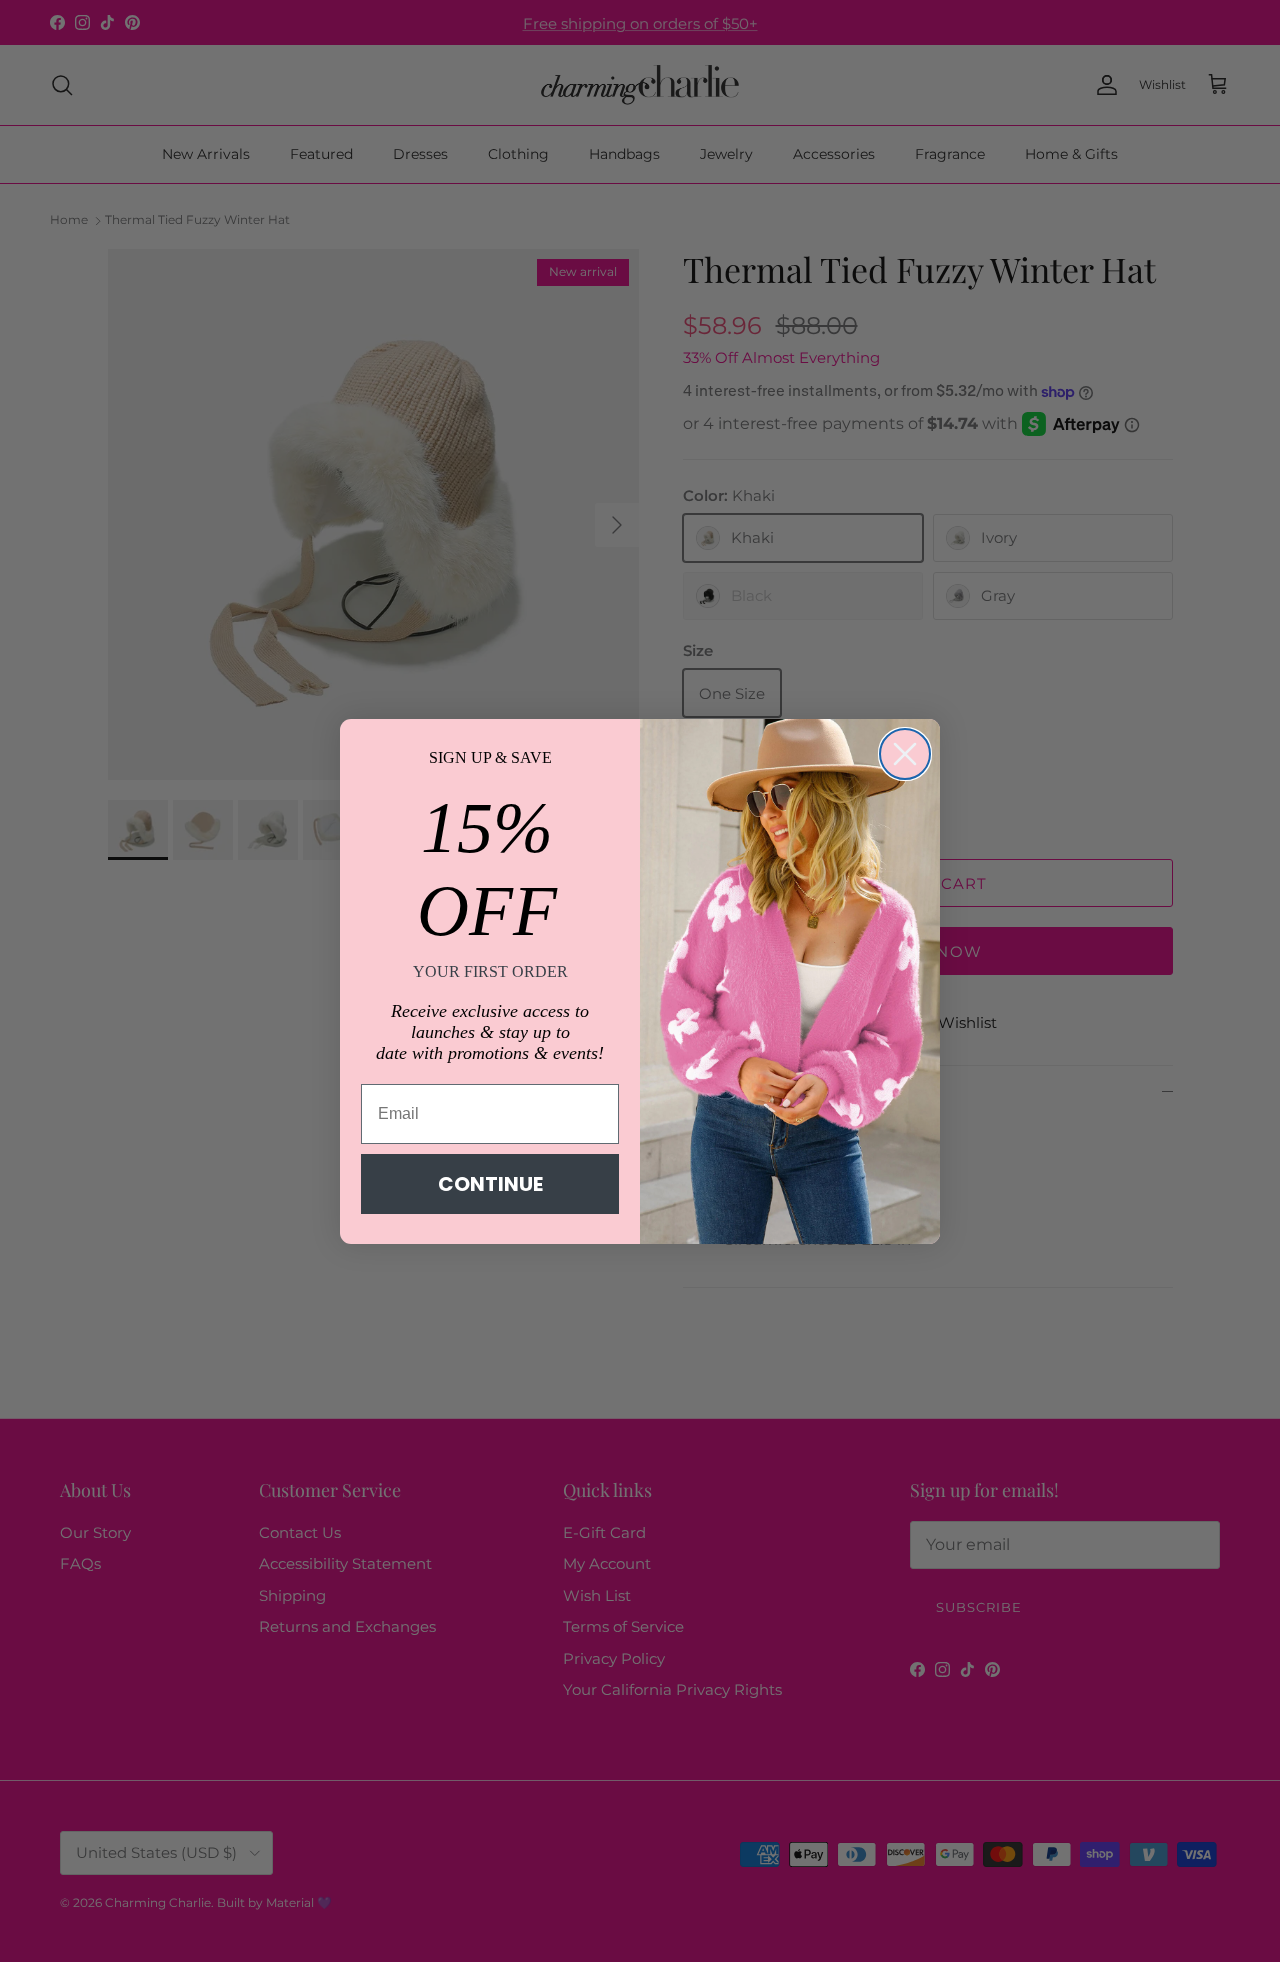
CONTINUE (490, 1184)
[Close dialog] (905, 754)
